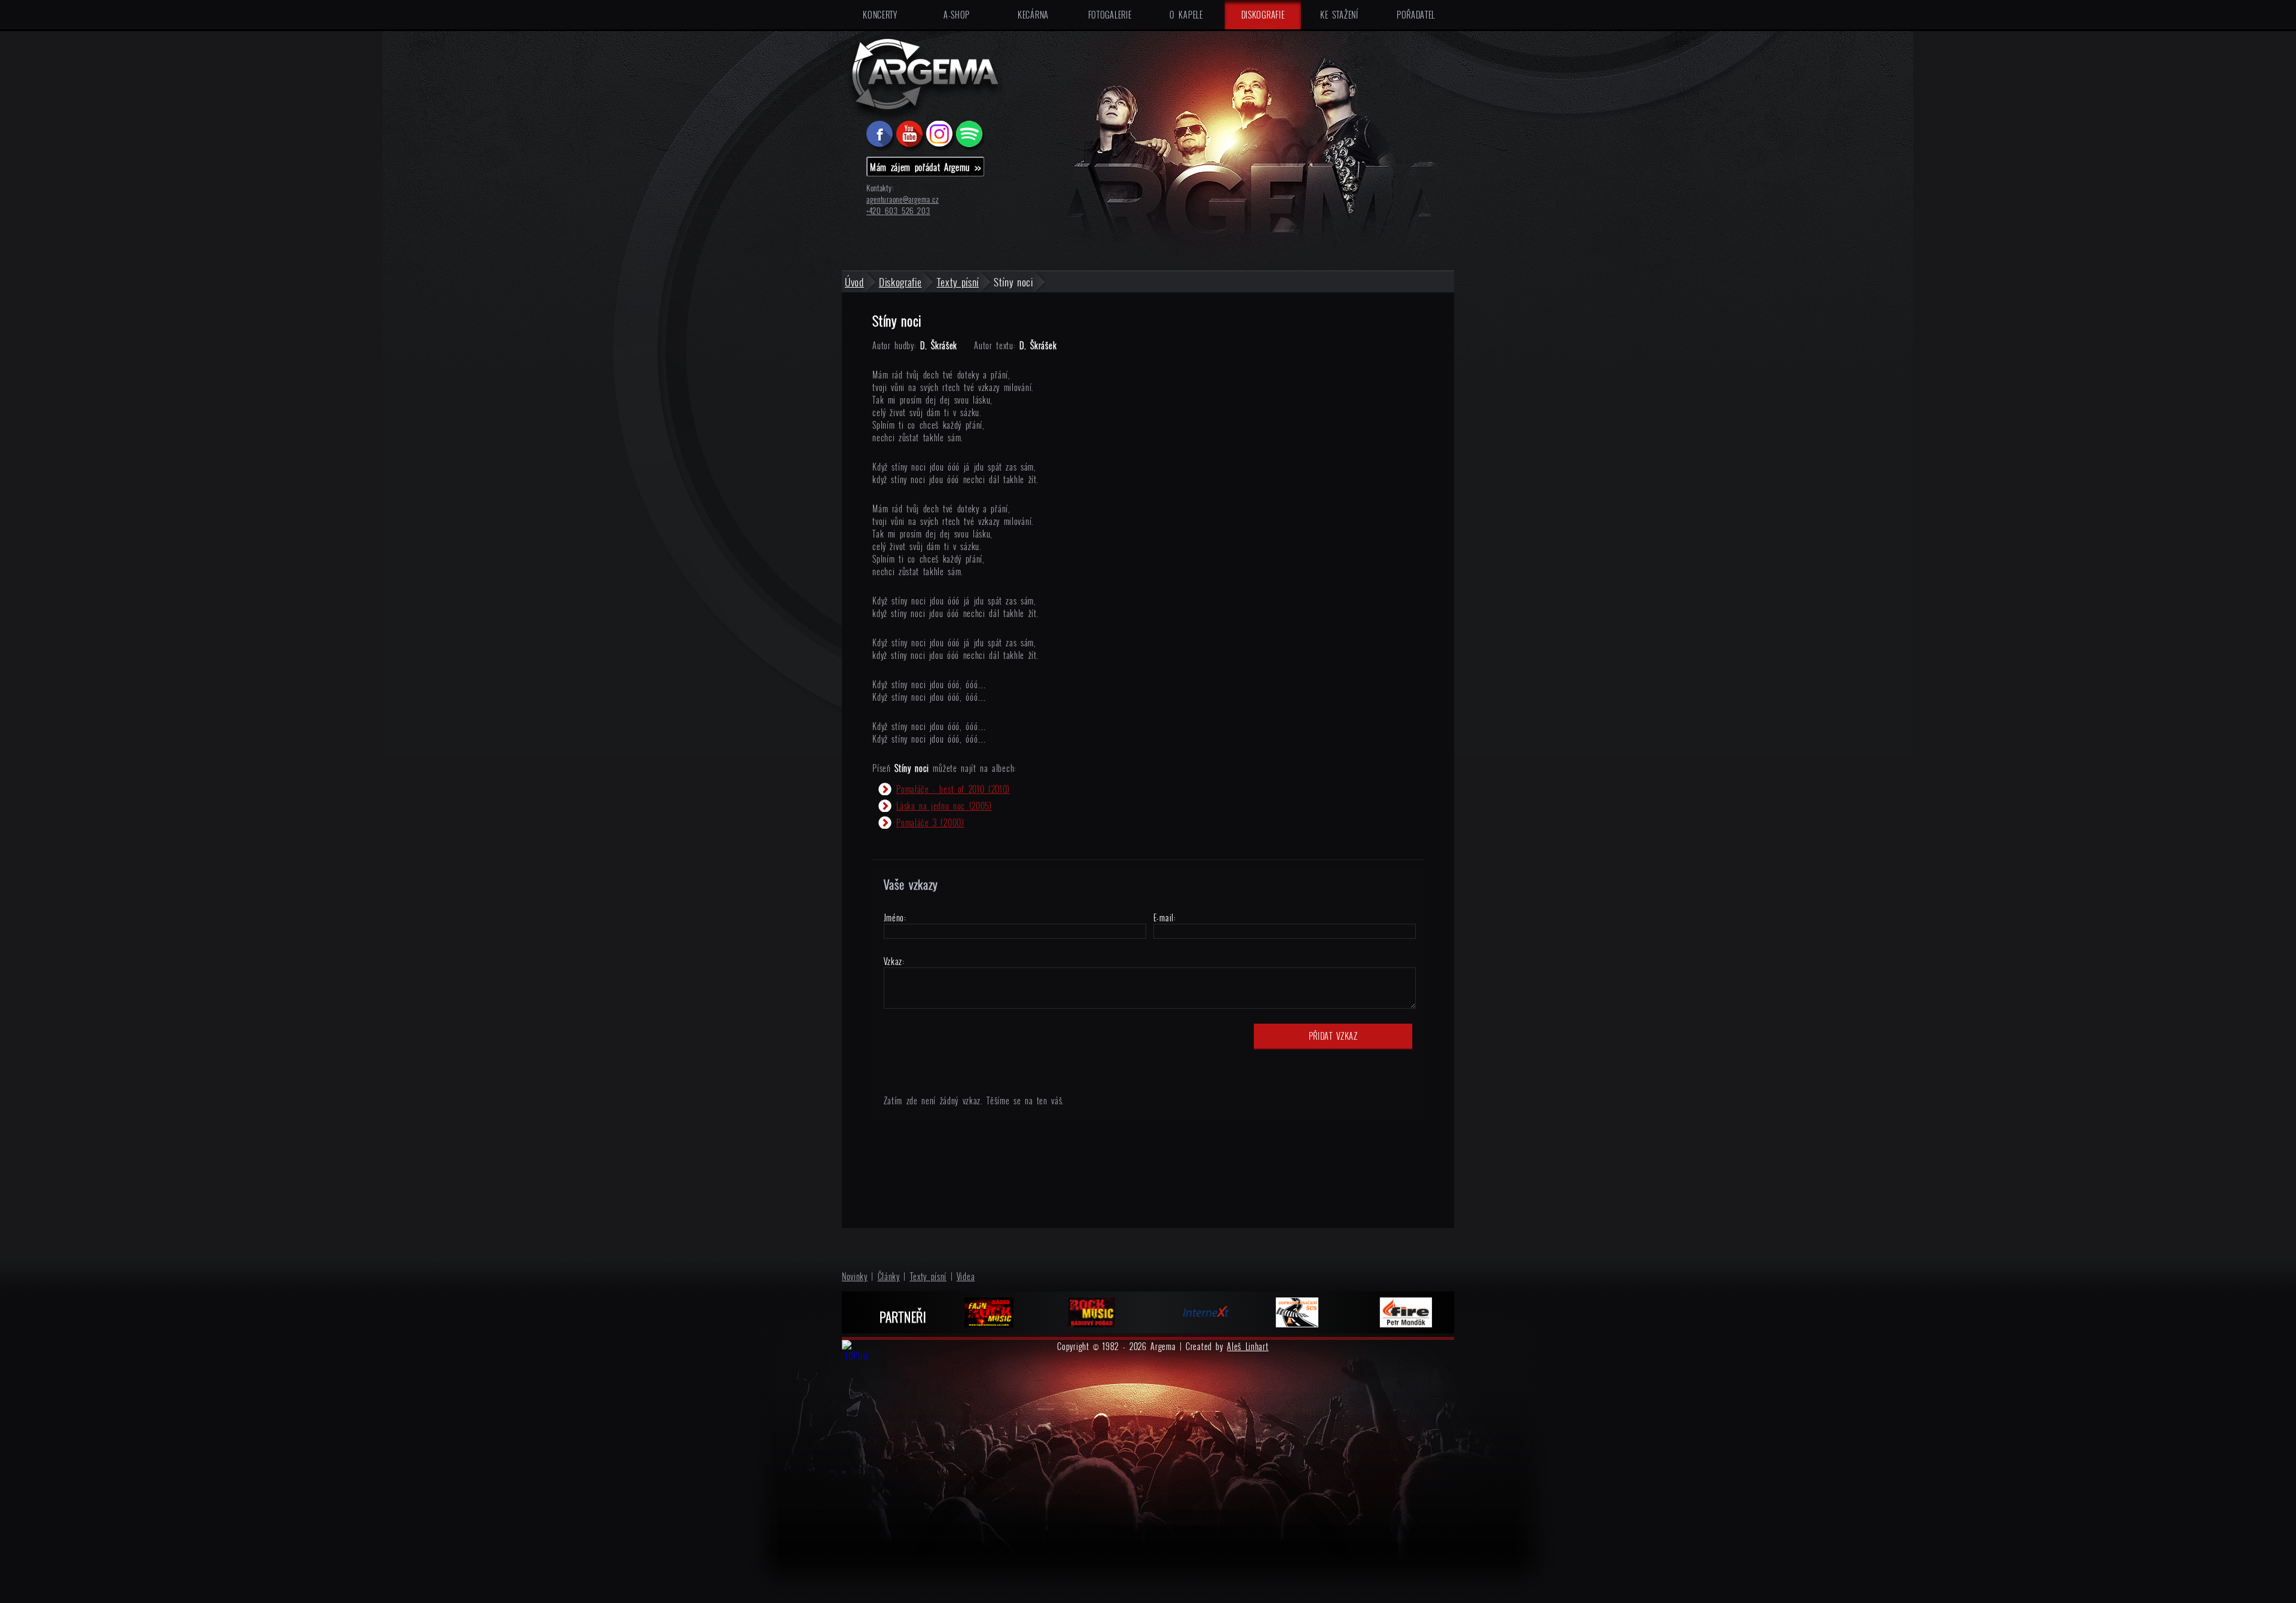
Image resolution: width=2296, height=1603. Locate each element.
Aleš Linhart (1248, 1346)
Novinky (855, 1276)
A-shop (957, 15)
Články (889, 1276)
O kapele (1186, 15)
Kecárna (1033, 15)
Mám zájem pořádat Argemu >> (926, 167)
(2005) (944, 806)
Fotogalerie (1110, 15)
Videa (966, 1276)
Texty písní (929, 1276)
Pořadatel (1416, 15)
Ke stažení (1339, 15)
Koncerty (880, 15)
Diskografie (1263, 15)
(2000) (930, 822)
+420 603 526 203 (898, 211)
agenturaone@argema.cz (903, 199)
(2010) (953, 789)
